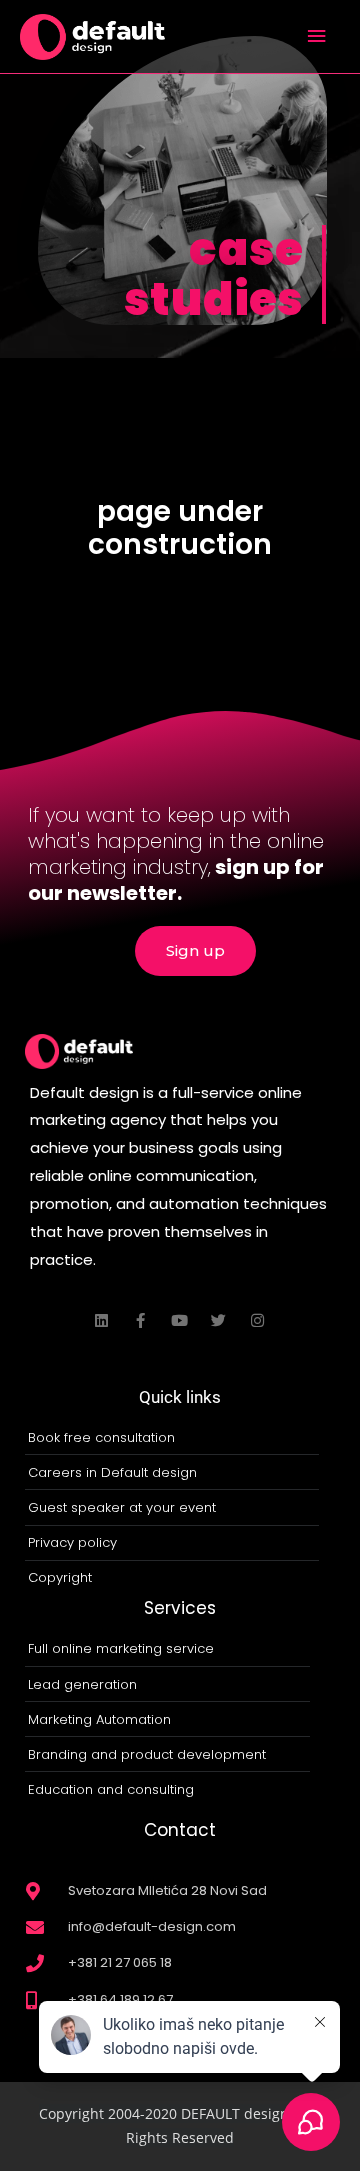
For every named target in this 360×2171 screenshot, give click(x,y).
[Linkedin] (101, 1320)
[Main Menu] (317, 36)
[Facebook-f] (140, 1320)
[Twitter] (218, 1320)
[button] (195, 951)
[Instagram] (257, 1320)
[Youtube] (179, 1320)
